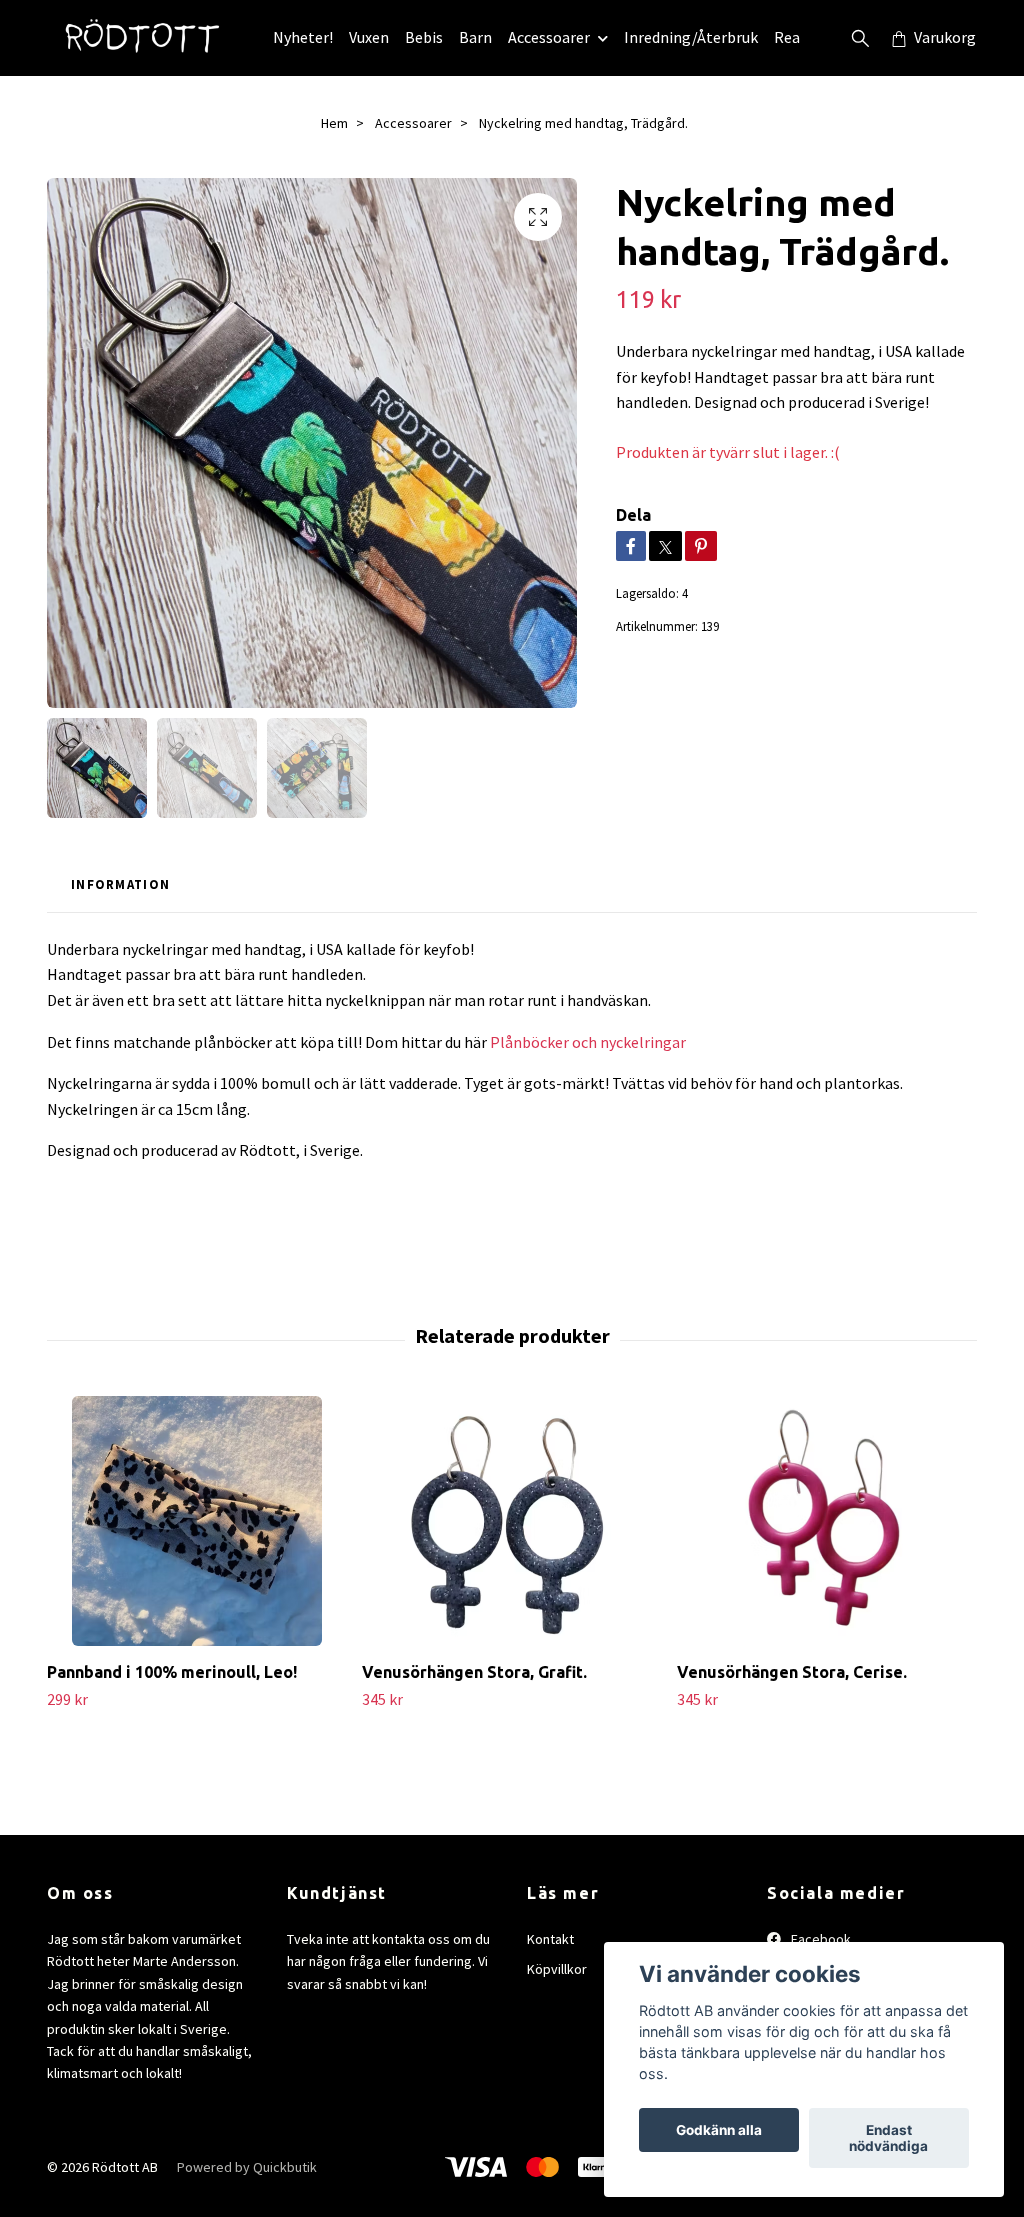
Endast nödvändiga (888, 2138)
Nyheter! (303, 37)
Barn (475, 37)
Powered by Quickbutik (247, 2167)
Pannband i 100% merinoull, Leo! (172, 1672)
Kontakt (550, 1939)
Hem (334, 123)
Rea (787, 37)
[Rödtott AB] (144, 38)
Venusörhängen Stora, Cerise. (792, 1672)
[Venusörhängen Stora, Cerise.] (827, 1521)
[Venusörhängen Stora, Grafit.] (512, 1521)
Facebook (819, 1939)
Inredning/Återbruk (691, 37)
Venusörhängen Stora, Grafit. (474, 1672)
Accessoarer (549, 37)
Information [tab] (120, 884)
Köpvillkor (557, 1969)
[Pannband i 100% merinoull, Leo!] (197, 1521)
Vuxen (369, 37)
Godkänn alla (719, 2130)
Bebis (424, 37)
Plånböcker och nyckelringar (588, 1042)
